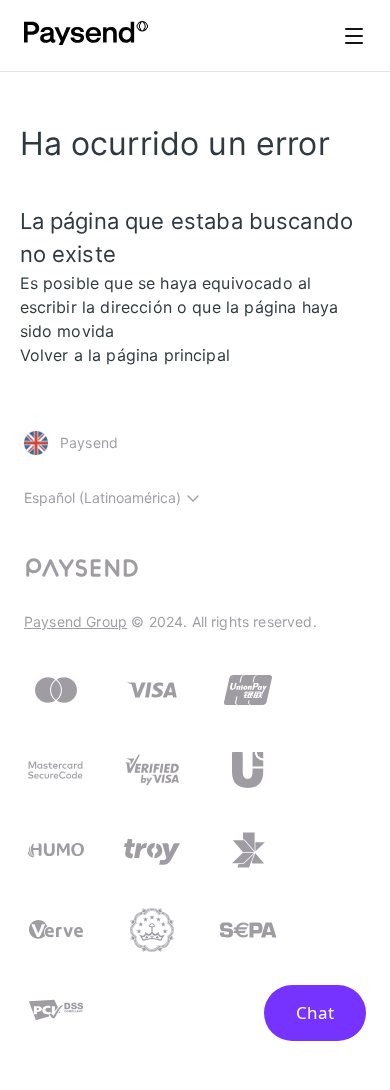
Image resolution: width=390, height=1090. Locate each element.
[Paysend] (86, 36)
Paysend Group (75, 621)
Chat (315, 1012)
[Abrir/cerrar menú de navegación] (354, 36)
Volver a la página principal (125, 355)
